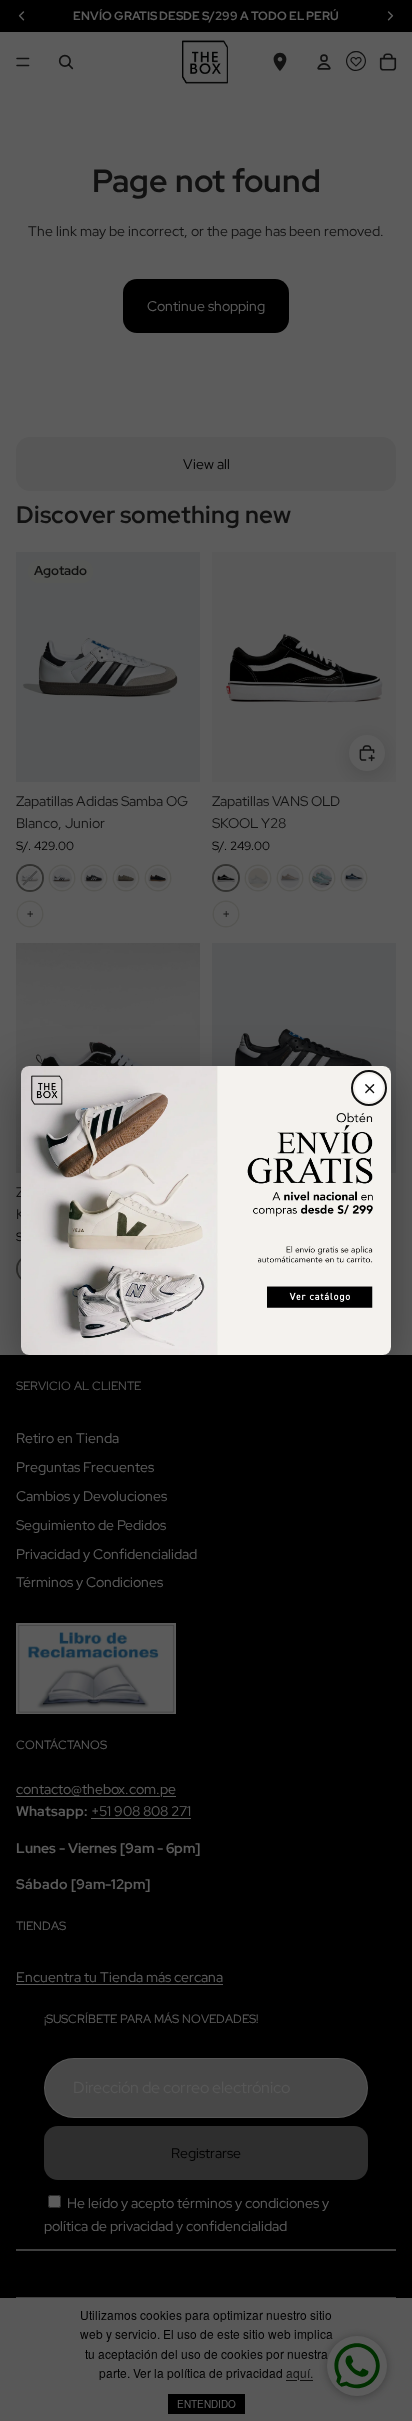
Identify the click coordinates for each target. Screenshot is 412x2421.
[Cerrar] (369, 1088)
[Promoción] (206, 1210)
